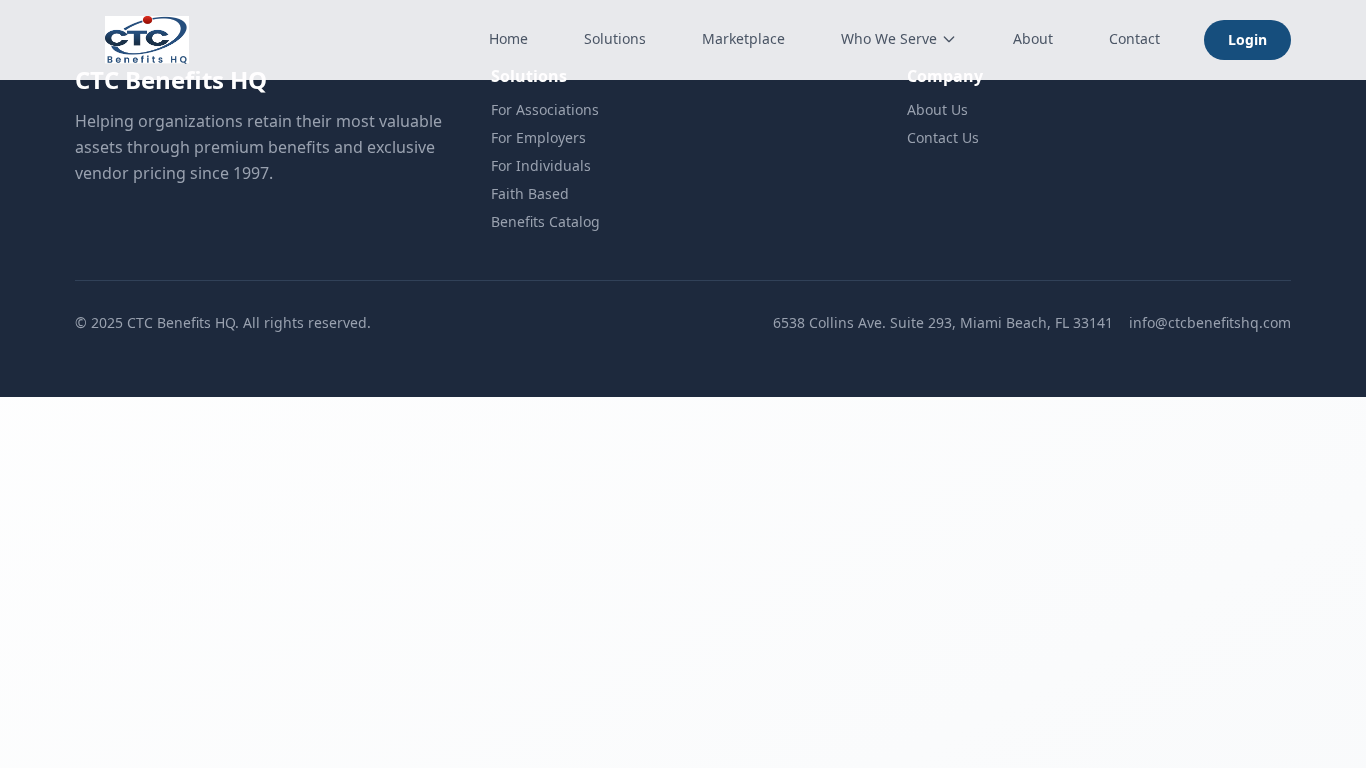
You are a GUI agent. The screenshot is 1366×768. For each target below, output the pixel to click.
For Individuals (541, 165)
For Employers (538, 137)
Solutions (615, 38)
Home (508, 38)
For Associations (545, 109)
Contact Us (943, 137)
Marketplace (743, 38)
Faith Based (530, 193)
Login (1247, 39)
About (1033, 38)
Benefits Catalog (545, 221)
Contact (1134, 38)
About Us (937, 109)
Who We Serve (889, 38)
